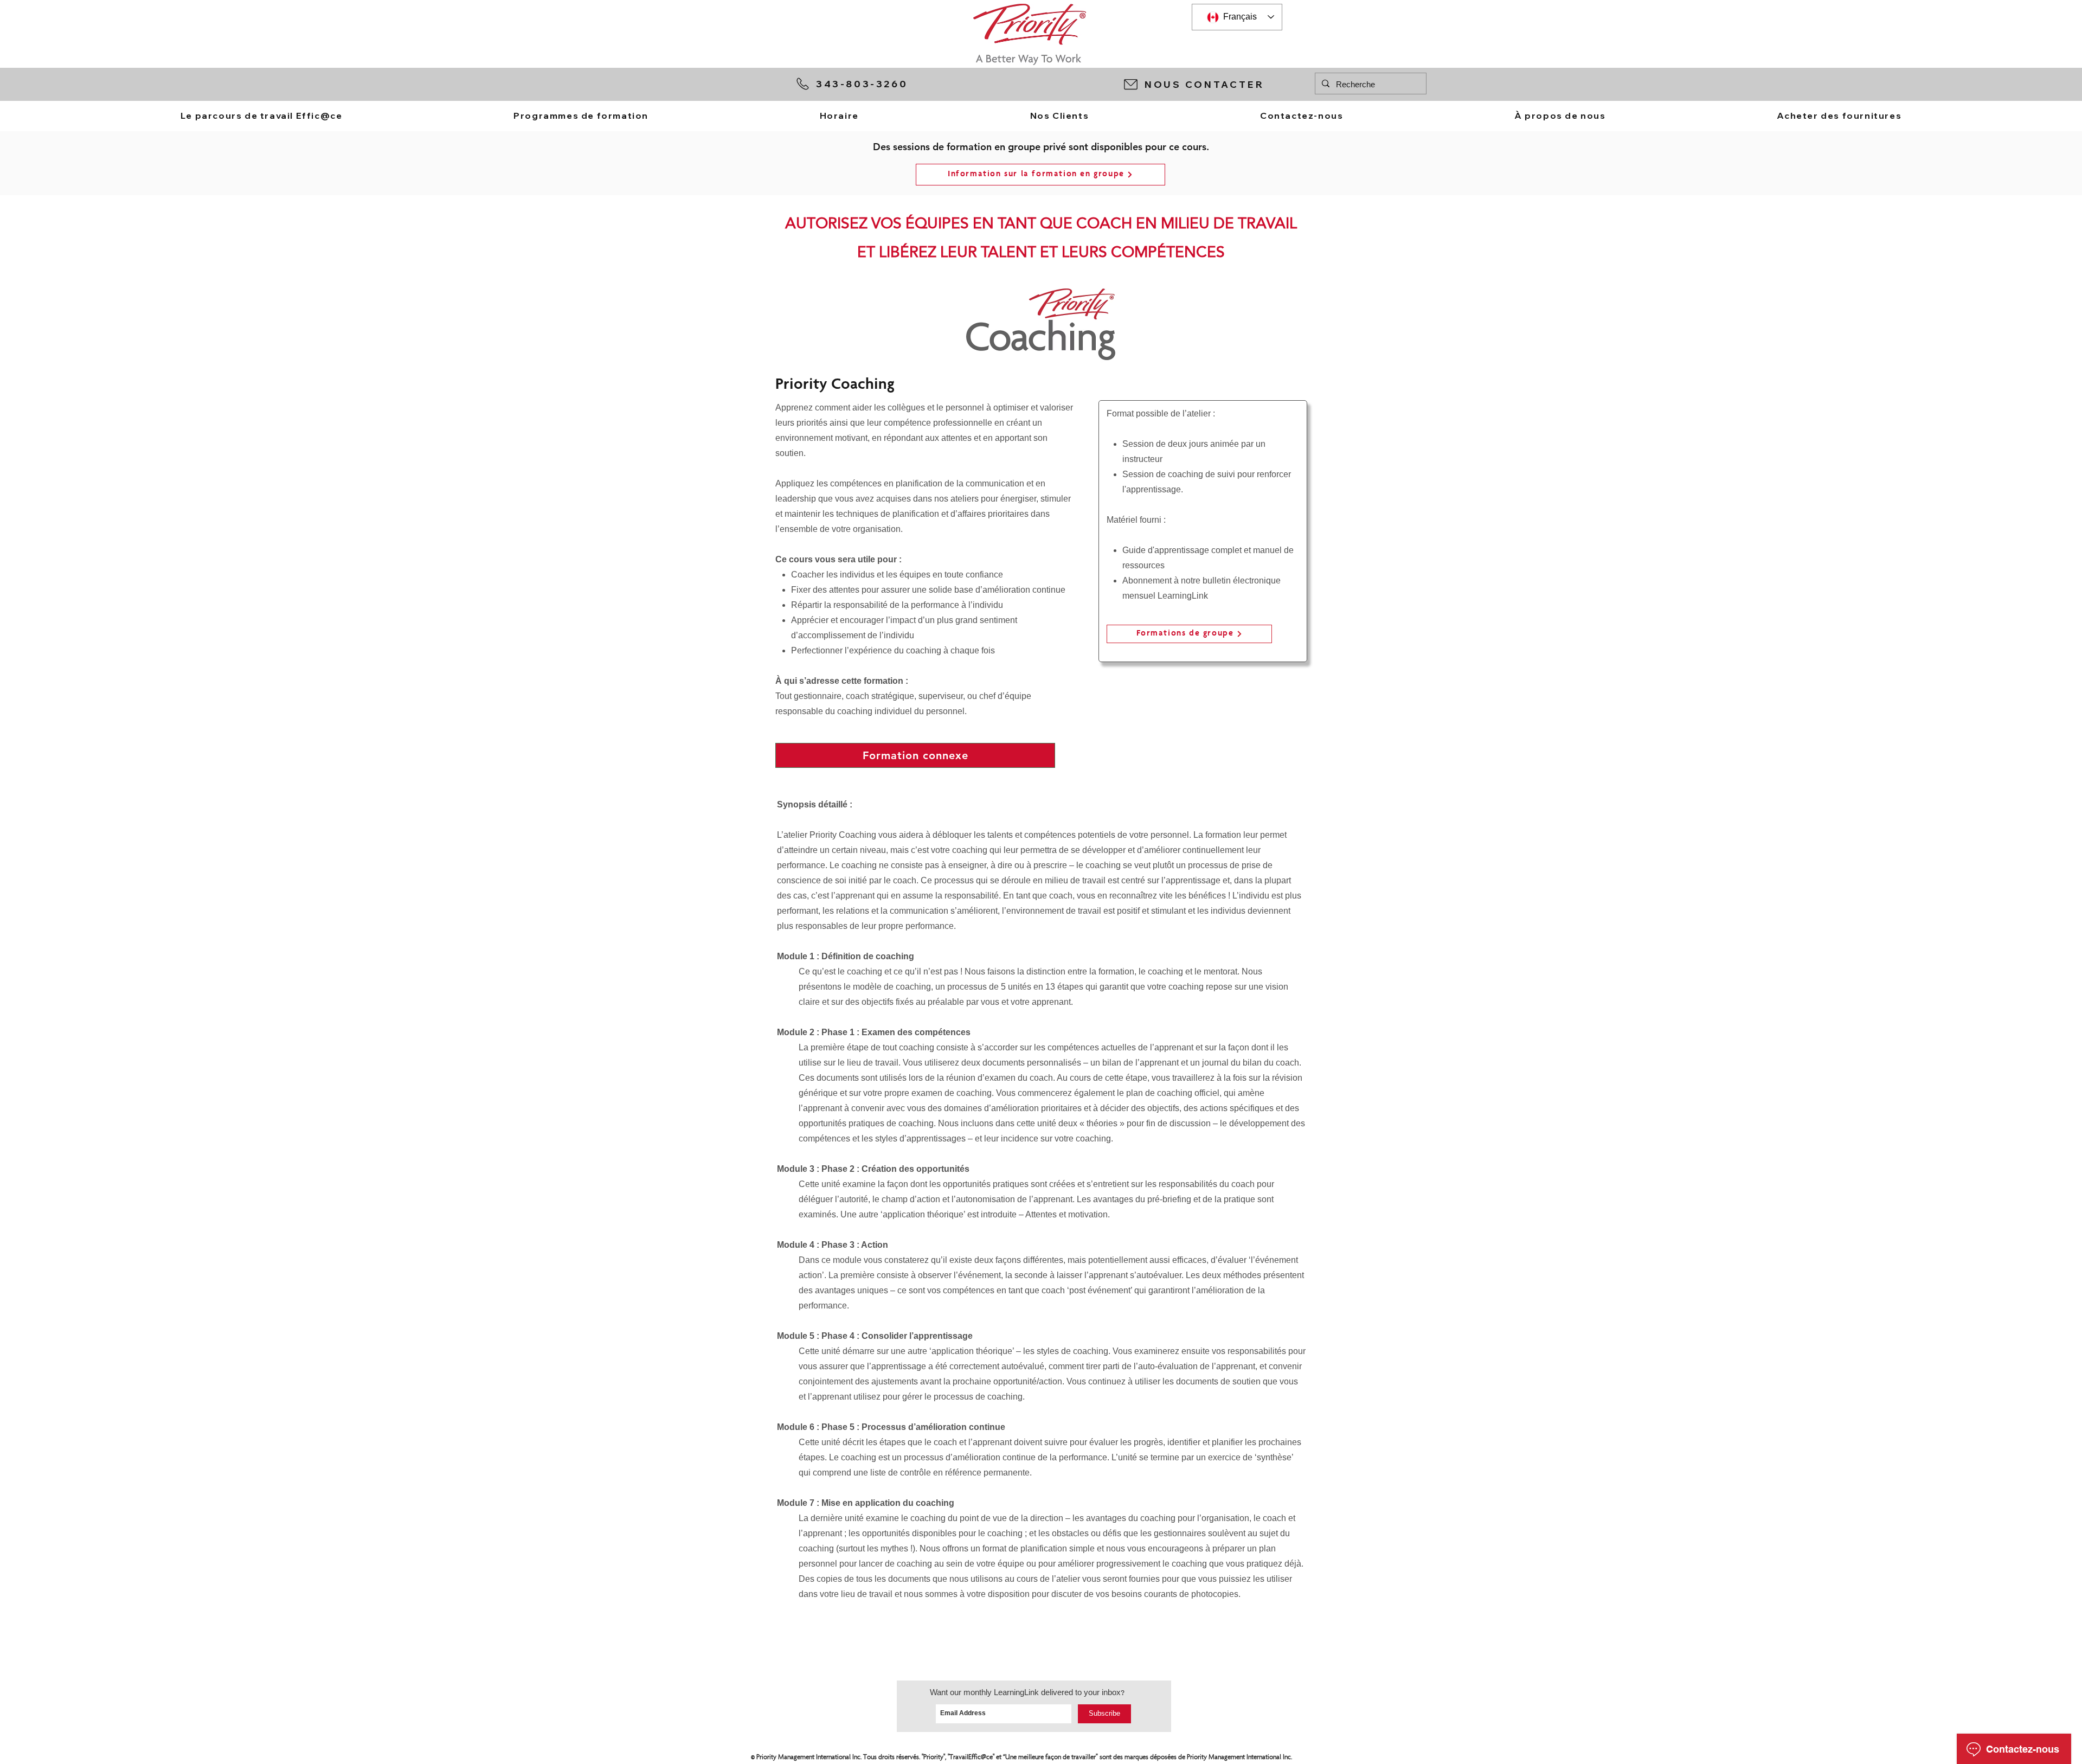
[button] (1214, 84)
